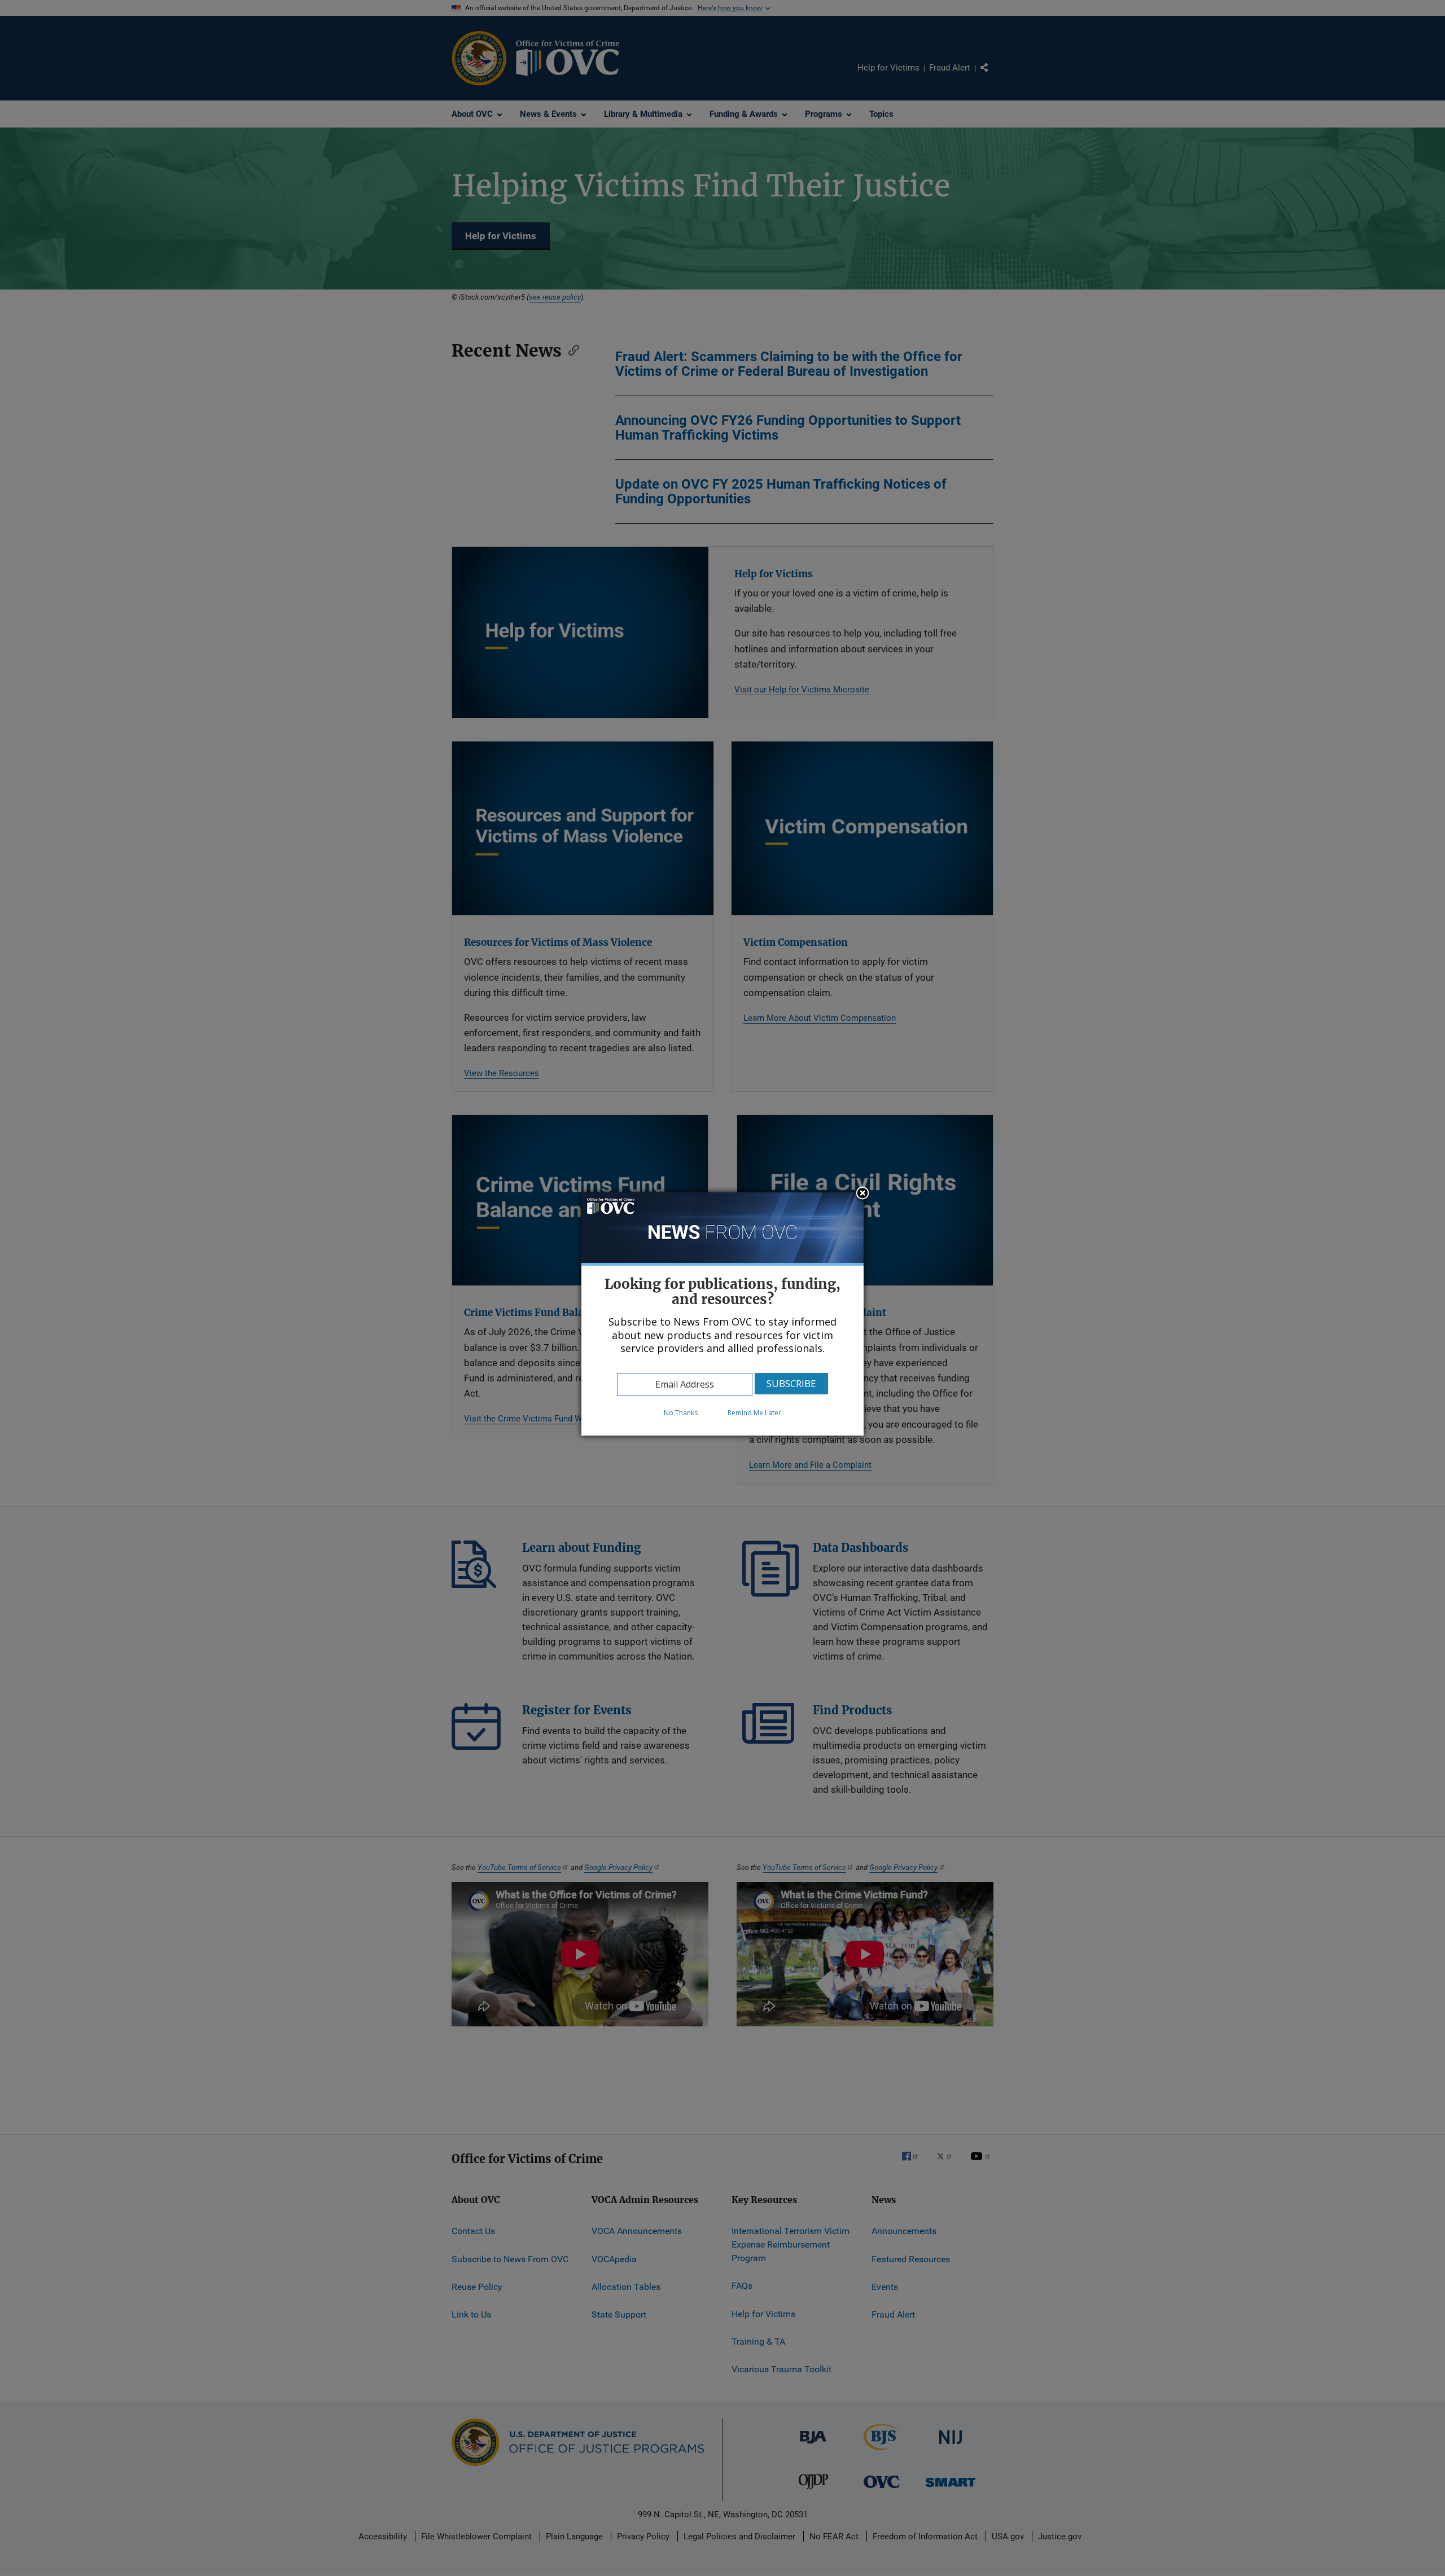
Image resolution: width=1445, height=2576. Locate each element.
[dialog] (722, 1314)
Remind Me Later (754, 1413)
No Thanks (681, 1413)
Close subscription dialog (862, 1194)
